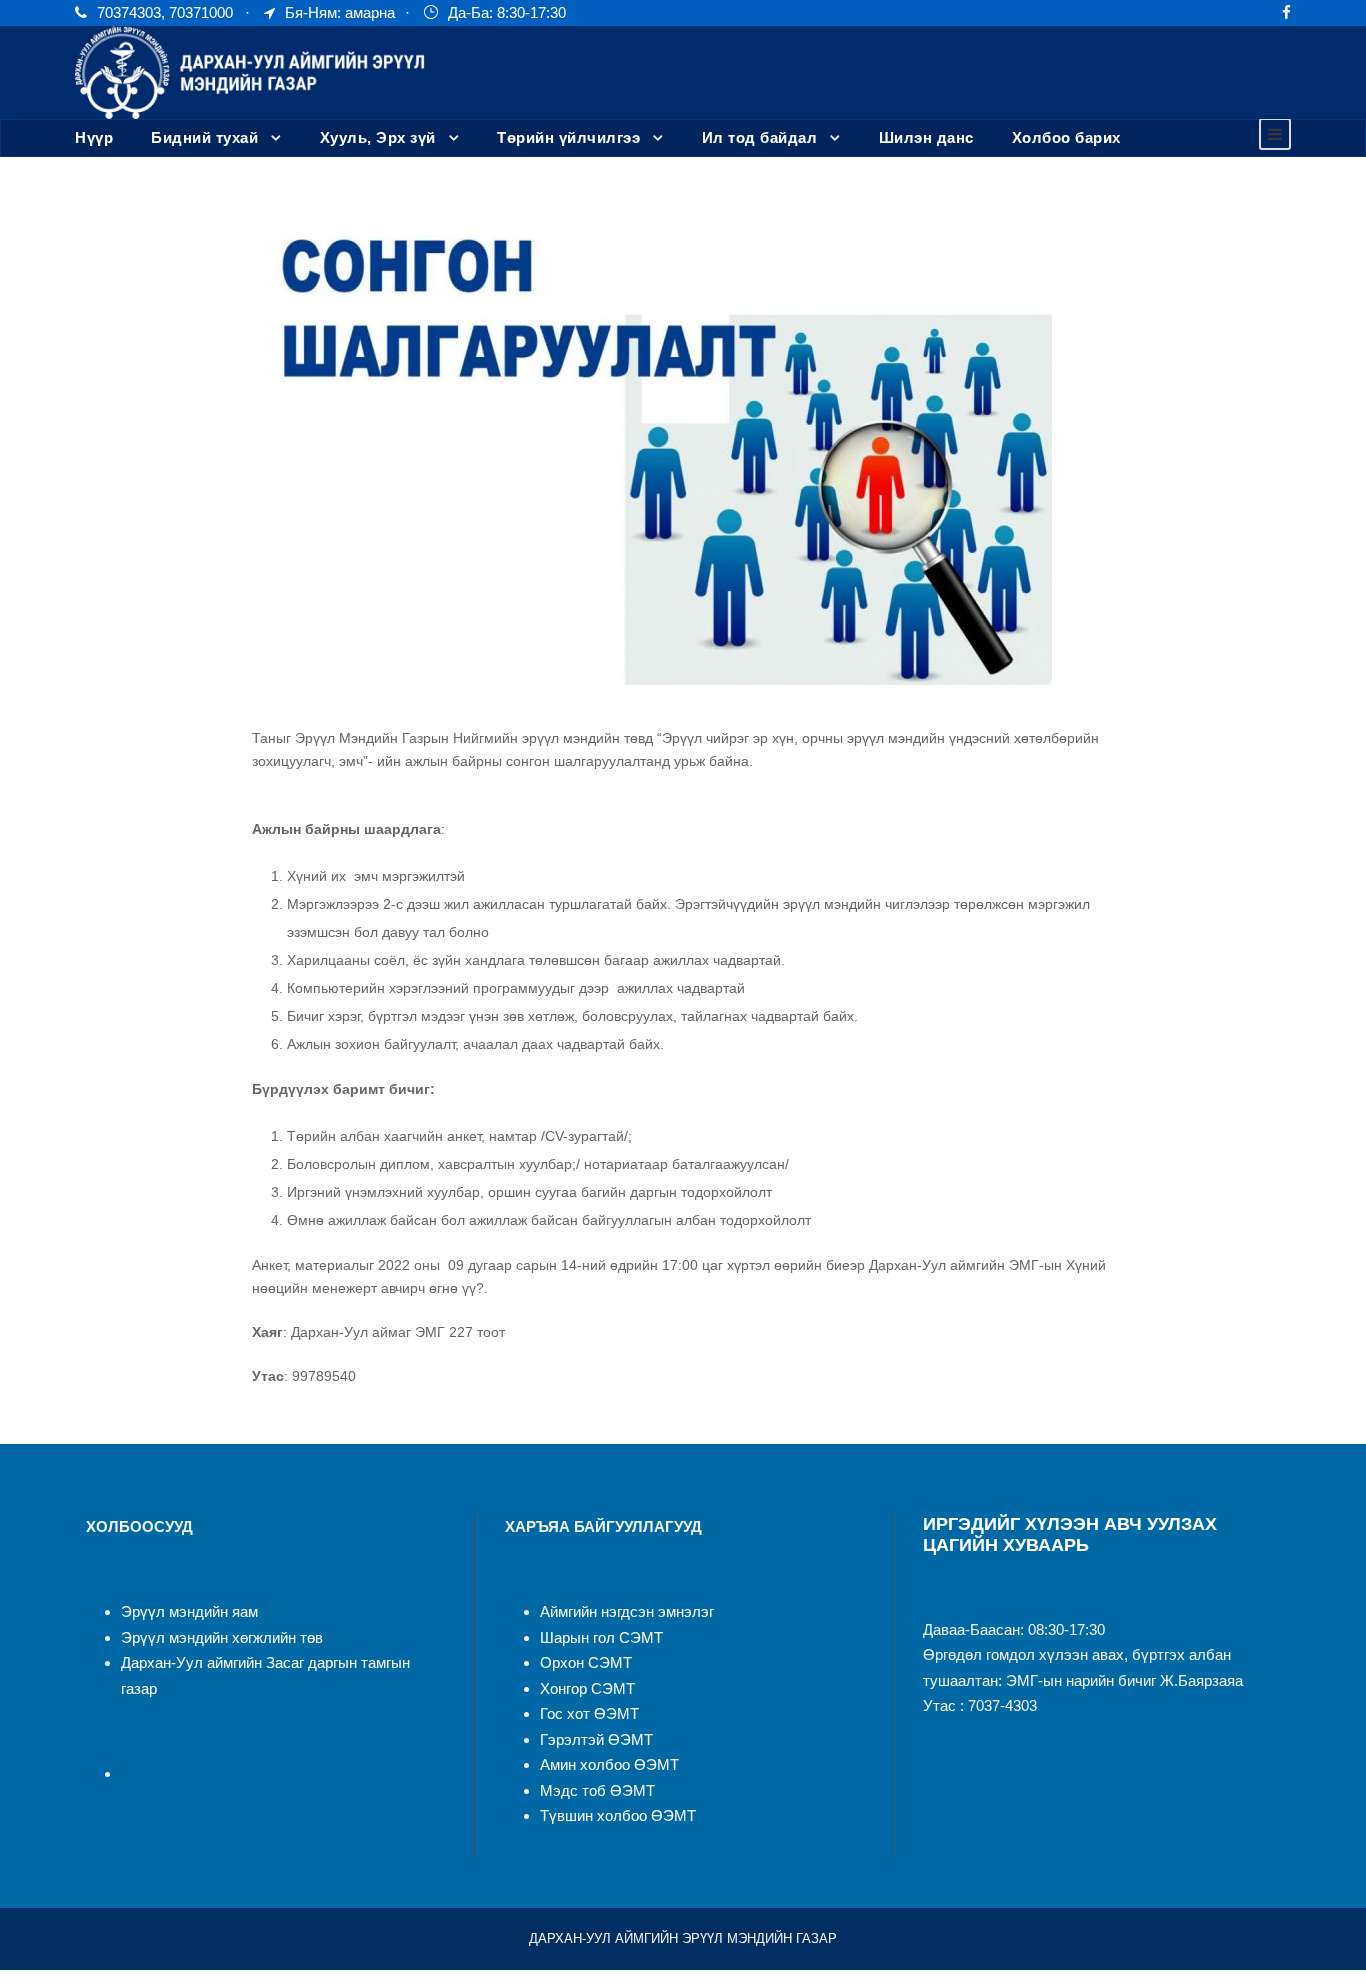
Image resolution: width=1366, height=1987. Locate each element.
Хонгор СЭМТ (587, 1688)
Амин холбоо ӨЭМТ (609, 1764)
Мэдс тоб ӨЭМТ (597, 1790)
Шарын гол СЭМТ (601, 1637)
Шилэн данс (926, 137)
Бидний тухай (204, 137)
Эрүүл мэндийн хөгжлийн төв (222, 1637)
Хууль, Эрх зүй (378, 137)
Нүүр (94, 137)
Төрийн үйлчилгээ (568, 137)
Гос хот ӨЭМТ (589, 1713)
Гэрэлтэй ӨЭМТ (596, 1739)
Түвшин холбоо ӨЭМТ (618, 1815)
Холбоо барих (1066, 137)
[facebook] (1286, 12)
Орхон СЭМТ (586, 1662)
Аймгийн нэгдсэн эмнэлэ (624, 1611)
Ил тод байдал (760, 137)
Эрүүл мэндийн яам (189, 1611)
